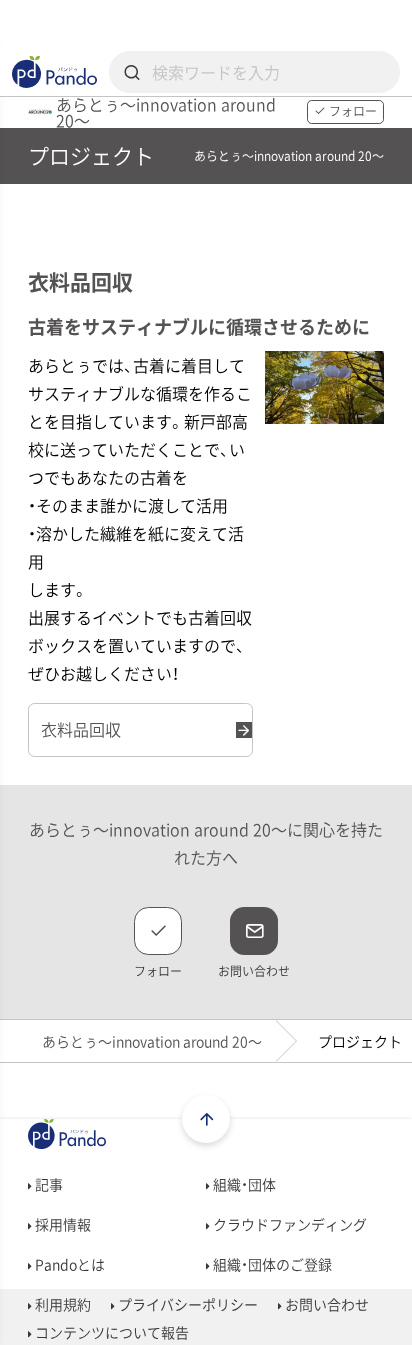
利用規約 (61, 1304)
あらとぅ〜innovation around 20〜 (152, 1041)
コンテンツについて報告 (110, 1332)
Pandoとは (68, 1264)
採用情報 (61, 1224)
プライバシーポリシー (186, 1304)
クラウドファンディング (288, 1224)
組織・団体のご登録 (271, 1264)
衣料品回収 (81, 729)
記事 (47, 1184)
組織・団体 (243, 1184)
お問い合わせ (325, 1304)
